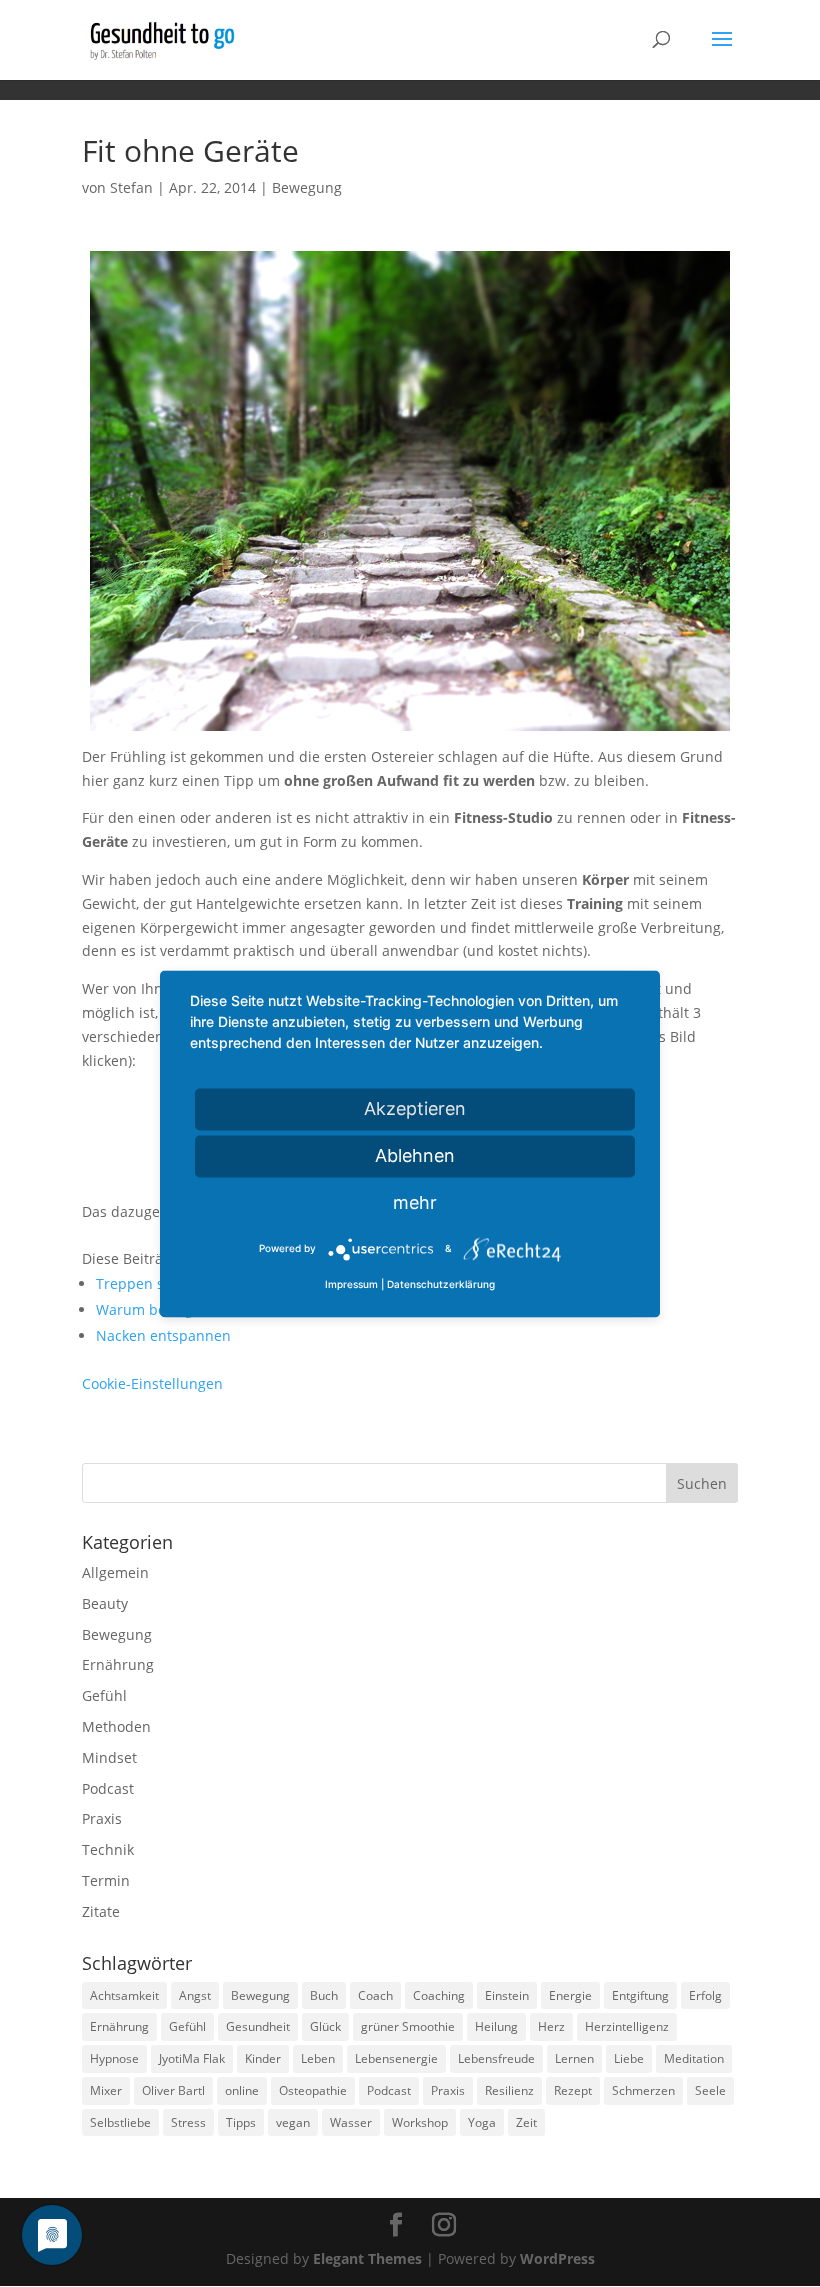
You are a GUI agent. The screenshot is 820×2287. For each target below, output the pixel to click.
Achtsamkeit (124, 1995)
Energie (570, 1995)
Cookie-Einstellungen (152, 1383)
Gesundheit (258, 2026)
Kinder (263, 2058)
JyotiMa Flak (192, 2058)
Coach (375, 1995)
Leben (318, 2058)
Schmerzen (643, 2090)
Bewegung (307, 187)
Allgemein (115, 1572)
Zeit (526, 2122)
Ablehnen (415, 1155)
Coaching (439, 1995)
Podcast (108, 1788)
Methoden (116, 1726)
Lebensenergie (396, 2058)
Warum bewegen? (156, 1309)
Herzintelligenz (627, 2026)
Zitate (101, 1911)
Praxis (102, 1818)
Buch (324, 1995)
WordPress (557, 2258)
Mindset (109, 1757)
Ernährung (118, 1664)
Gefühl (104, 1695)
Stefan (131, 187)
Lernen (574, 2058)
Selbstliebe (120, 2122)
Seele (710, 2090)
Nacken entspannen (163, 1335)
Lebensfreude (496, 2058)
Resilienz (509, 2090)
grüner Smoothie (408, 2026)
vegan (293, 2122)
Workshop (420, 2122)
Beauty (105, 1603)
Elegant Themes (367, 2258)
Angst (195, 1995)
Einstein (507, 1995)
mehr (415, 1202)
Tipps (241, 2122)
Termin (106, 1880)
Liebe (629, 2058)
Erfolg (705, 1995)
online (242, 2090)
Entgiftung (640, 1995)
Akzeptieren (415, 1108)
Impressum (351, 1284)
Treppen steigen (151, 1283)
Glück (325, 2026)
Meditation (694, 2058)
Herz (551, 2026)
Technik (108, 1849)
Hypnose (114, 2058)
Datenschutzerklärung (441, 1284)
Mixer (106, 2090)
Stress (188, 2122)
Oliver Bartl (173, 2090)
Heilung (496, 2026)
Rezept (573, 2090)
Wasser (351, 2122)
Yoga (482, 2122)
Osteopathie (313, 2090)
